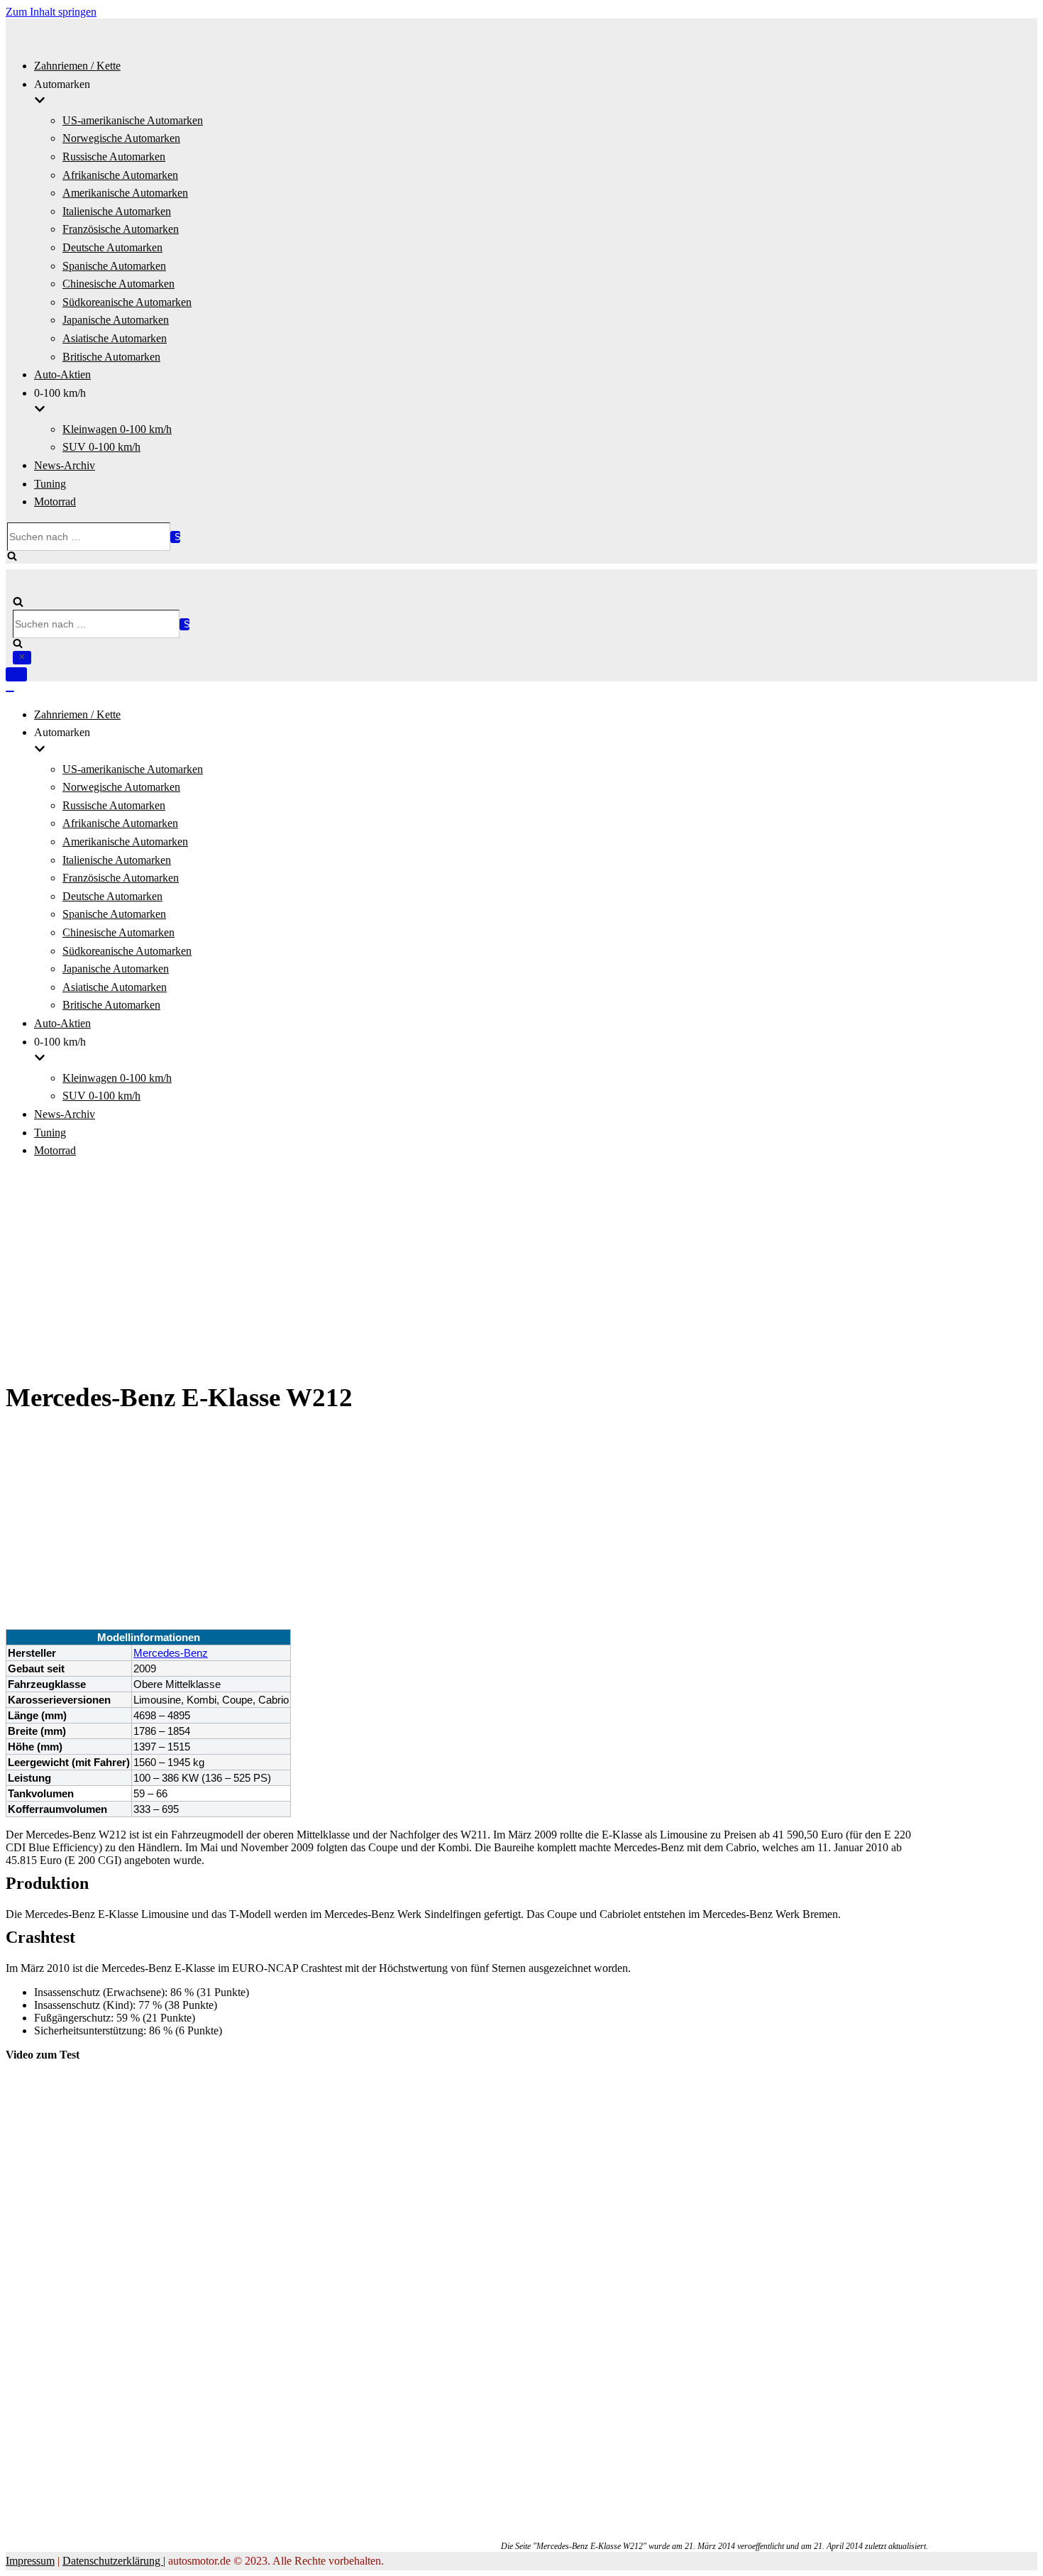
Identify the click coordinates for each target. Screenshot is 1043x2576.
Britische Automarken (111, 357)
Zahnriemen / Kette (77, 66)
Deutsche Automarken (112, 247)
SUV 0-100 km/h (101, 447)
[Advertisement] (521, 1271)
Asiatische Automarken (115, 338)
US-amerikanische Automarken (133, 120)
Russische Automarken (114, 157)
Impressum (30, 2561)
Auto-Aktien (62, 374)
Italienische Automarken (117, 211)
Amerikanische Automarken (125, 193)
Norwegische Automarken (121, 138)
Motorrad (55, 502)
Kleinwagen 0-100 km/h (117, 429)
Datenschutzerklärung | (114, 2561)
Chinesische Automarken (118, 284)
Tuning (50, 484)
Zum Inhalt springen (51, 12)
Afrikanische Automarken (120, 175)
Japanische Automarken (116, 320)
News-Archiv (65, 465)
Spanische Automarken (114, 266)
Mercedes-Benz (171, 1653)
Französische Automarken (121, 229)
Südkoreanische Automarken (127, 302)
